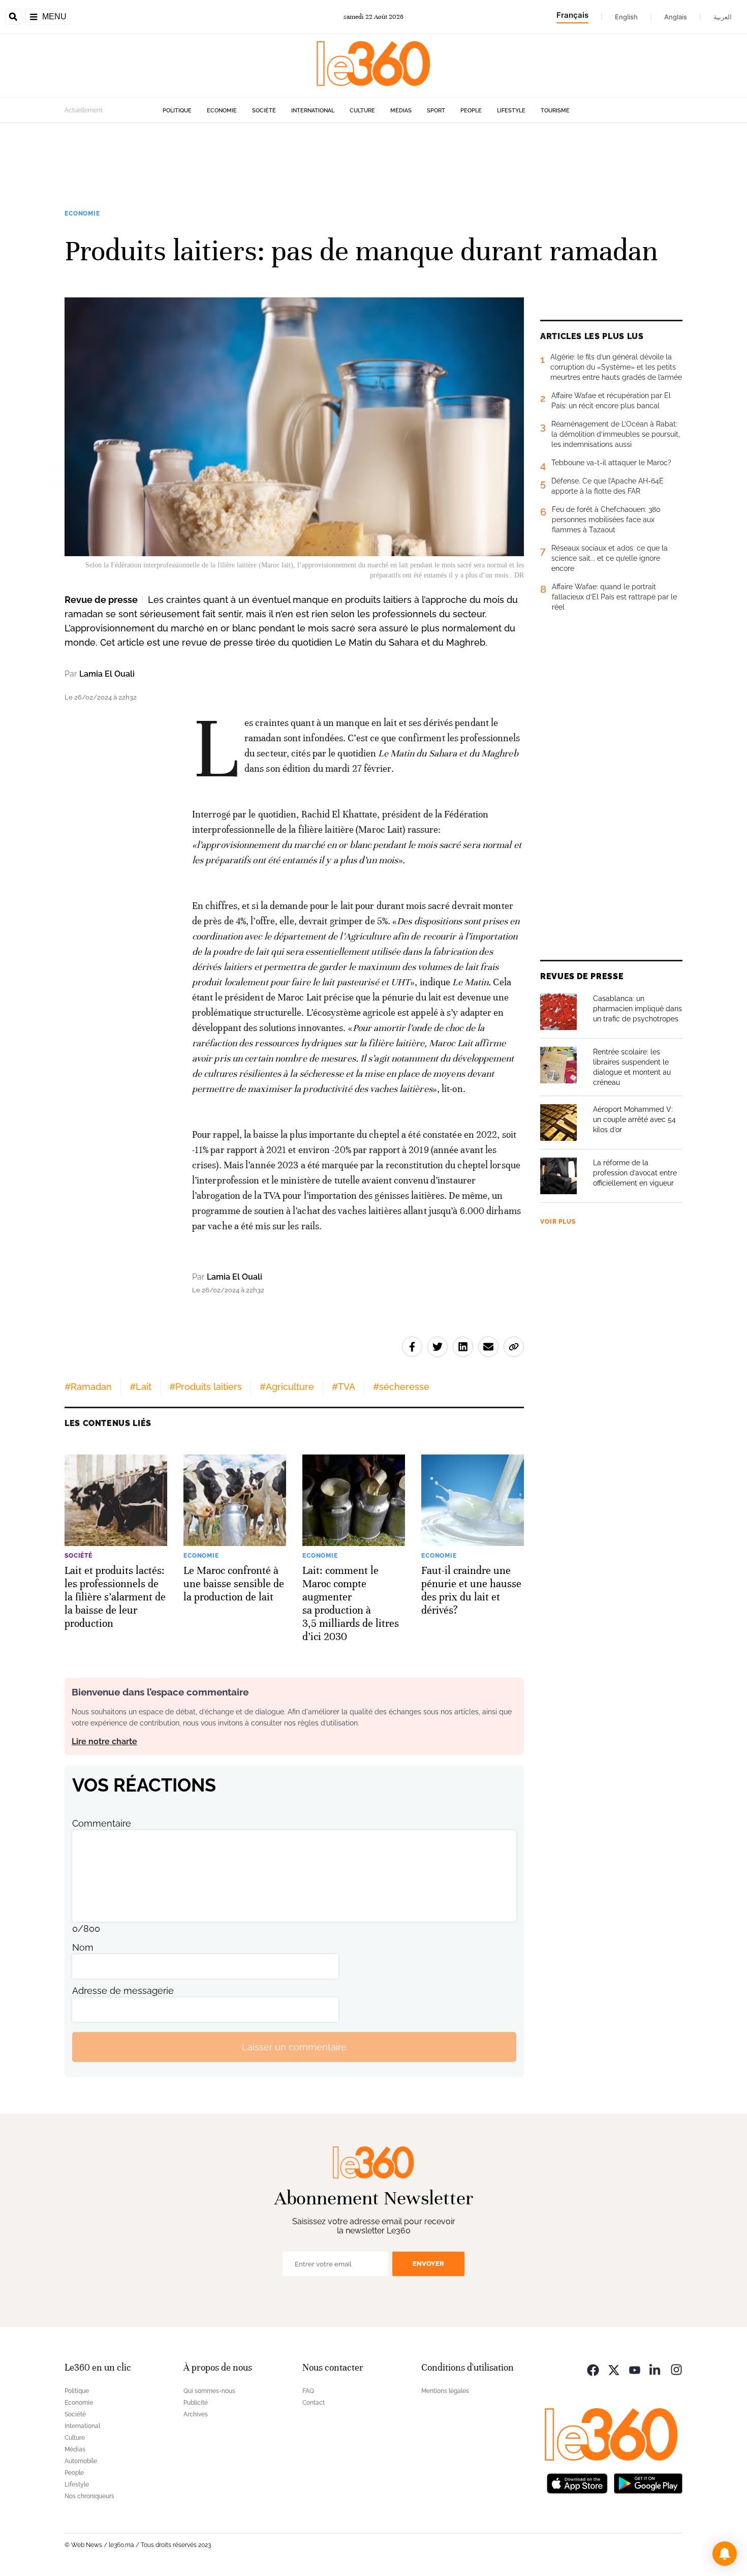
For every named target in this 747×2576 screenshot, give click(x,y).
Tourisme (555, 111)
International (313, 111)
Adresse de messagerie (123, 1991)
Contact (314, 2403)
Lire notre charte (104, 1741)
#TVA (344, 1387)
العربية (723, 17)
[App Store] (577, 2482)
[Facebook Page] (593, 2369)
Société (264, 111)
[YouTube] (635, 2369)
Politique (177, 111)
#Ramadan (88, 1387)
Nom (83, 1947)
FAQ (308, 2391)
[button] (725, 2554)
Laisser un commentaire (294, 2047)
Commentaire (102, 1823)
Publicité (196, 2403)
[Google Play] (648, 2482)
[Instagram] (676, 2369)
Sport (436, 111)
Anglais (676, 17)
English (626, 17)
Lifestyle (511, 111)
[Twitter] (614, 2369)
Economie (222, 111)
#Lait (141, 1387)
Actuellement (84, 110)
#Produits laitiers (206, 1387)
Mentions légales (445, 2391)
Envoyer (428, 2264)
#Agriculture (287, 1387)
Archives (196, 2414)
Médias (401, 111)
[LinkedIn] (656, 2369)
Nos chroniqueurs (89, 2496)
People (471, 111)
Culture (362, 111)
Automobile (81, 2461)
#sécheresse (401, 1387)
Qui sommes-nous (209, 2391)
